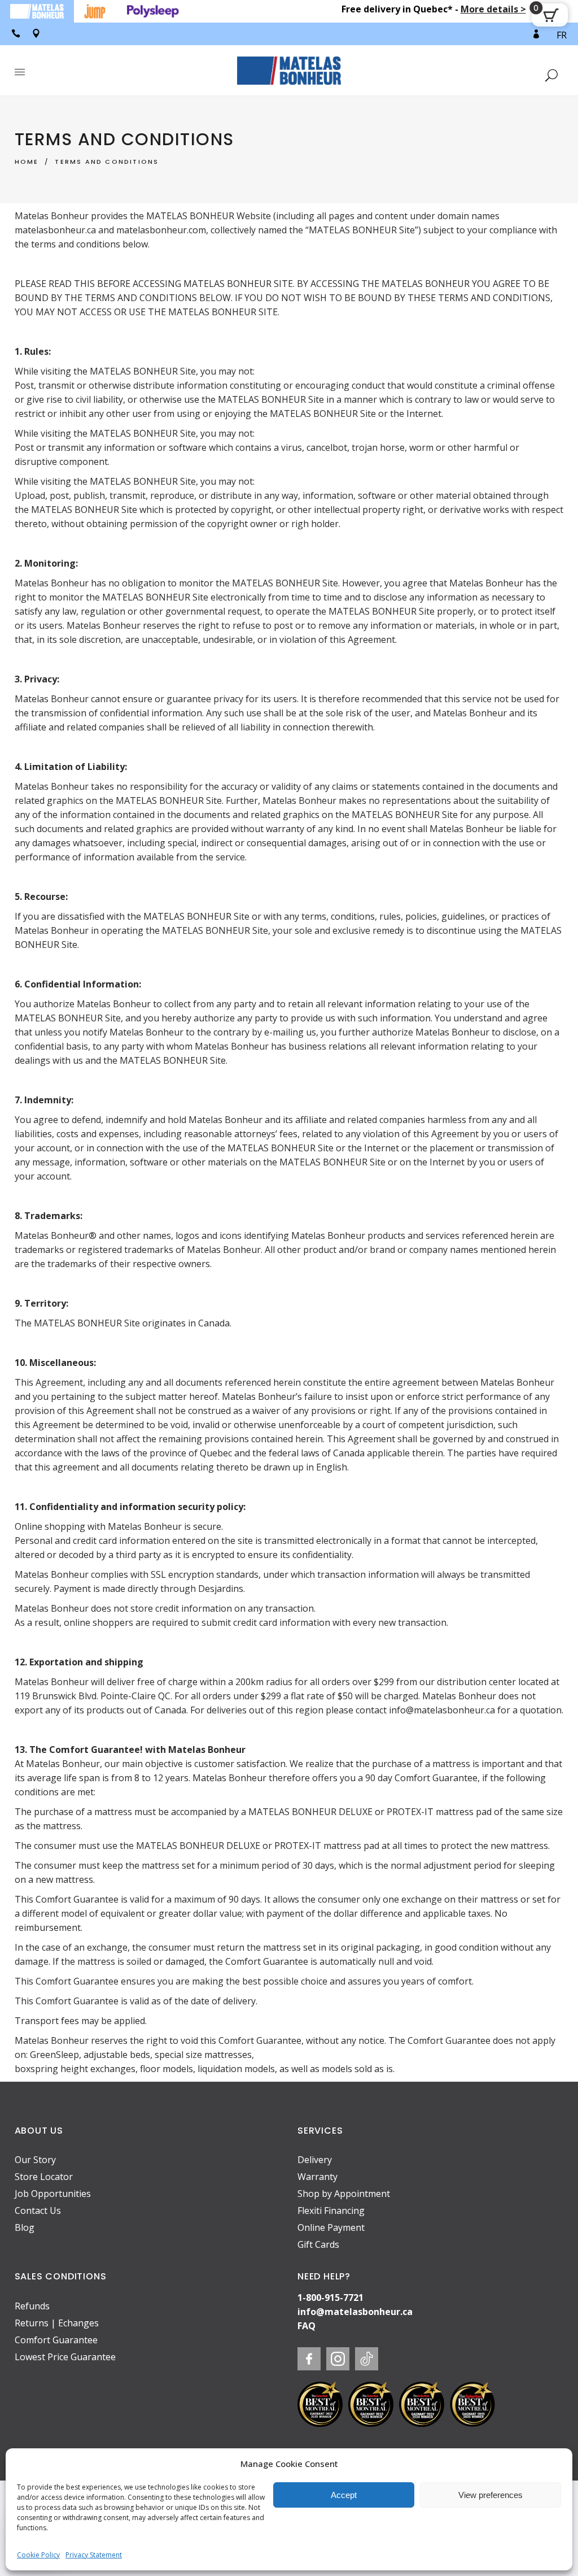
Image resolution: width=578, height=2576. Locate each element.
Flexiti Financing (331, 2211)
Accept (344, 2495)
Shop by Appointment (344, 2194)
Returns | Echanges (57, 2323)
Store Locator (44, 2177)
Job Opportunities (53, 2194)
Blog (25, 2227)
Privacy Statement (94, 2555)
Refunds (32, 2306)
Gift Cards (318, 2244)
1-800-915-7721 (330, 2297)
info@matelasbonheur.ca (355, 2312)
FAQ (306, 2326)
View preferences (491, 2495)
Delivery (315, 2160)
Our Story (35, 2160)
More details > (493, 9)
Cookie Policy (38, 2555)
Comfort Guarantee (56, 2340)
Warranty (318, 2177)
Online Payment (331, 2227)
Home (27, 162)
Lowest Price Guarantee (65, 2357)
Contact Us (38, 2211)
